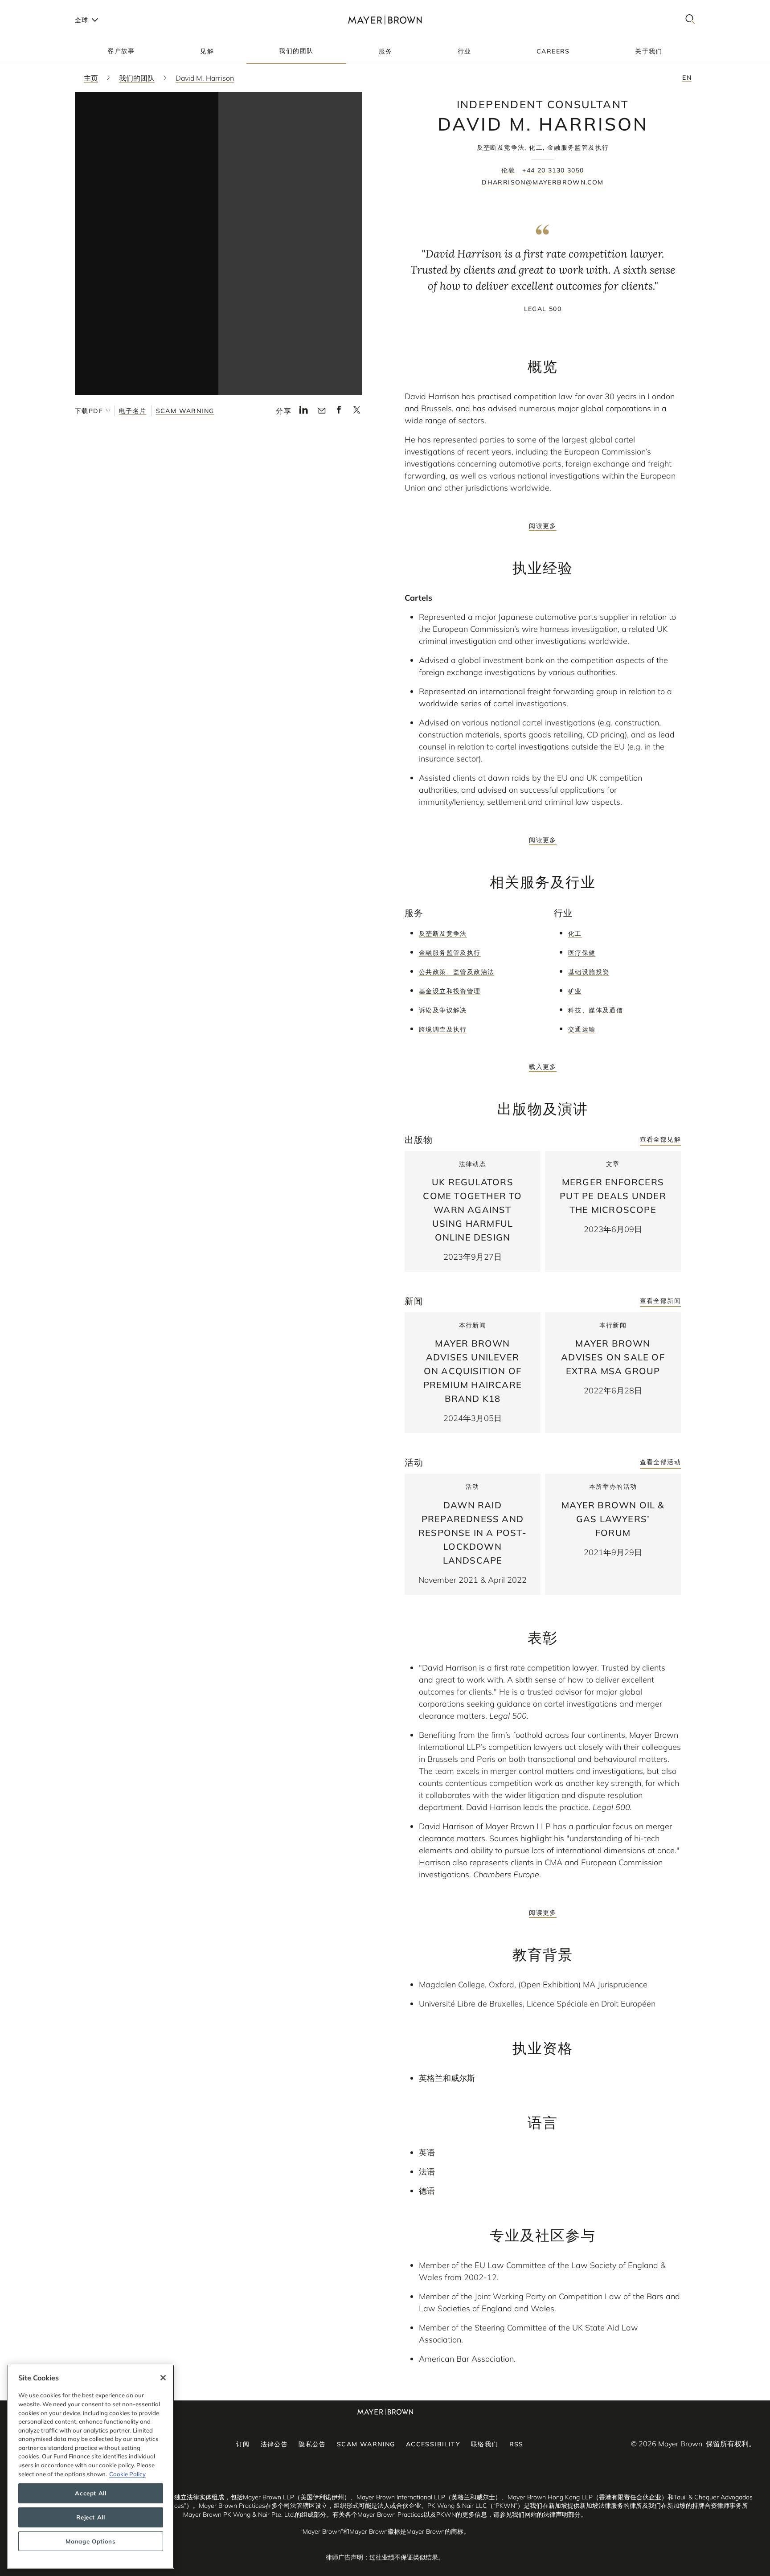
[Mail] (322, 411)
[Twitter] (357, 413)
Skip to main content (43, 7)
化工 (575, 934)
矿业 (575, 991)
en (687, 78)
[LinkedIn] (304, 412)
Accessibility (433, 2444)
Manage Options (90, 2541)
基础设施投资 (589, 972)
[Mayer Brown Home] (385, 20)
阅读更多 (543, 526)
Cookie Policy (127, 2474)
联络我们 (485, 2444)
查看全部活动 (660, 1462)
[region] (91, 2467)
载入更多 (543, 1067)
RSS (516, 2444)
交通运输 (582, 1029)
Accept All (91, 2493)
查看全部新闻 (660, 1301)
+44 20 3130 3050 (553, 170)
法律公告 (274, 2444)
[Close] (163, 2378)
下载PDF (89, 411)
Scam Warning (185, 411)
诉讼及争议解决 (443, 1010)
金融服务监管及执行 (450, 953)
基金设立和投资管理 (450, 991)
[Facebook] (339, 412)
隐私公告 (312, 2444)
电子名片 (133, 411)
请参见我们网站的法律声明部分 (537, 2515)
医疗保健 (582, 953)
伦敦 (508, 170)
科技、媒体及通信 (596, 1010)
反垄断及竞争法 (443, 934)
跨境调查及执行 (443, 1029)
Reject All (91, 2517)
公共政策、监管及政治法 (457, 972)
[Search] (690, 20)
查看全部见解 (660, 1139)
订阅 (243, 2444)
